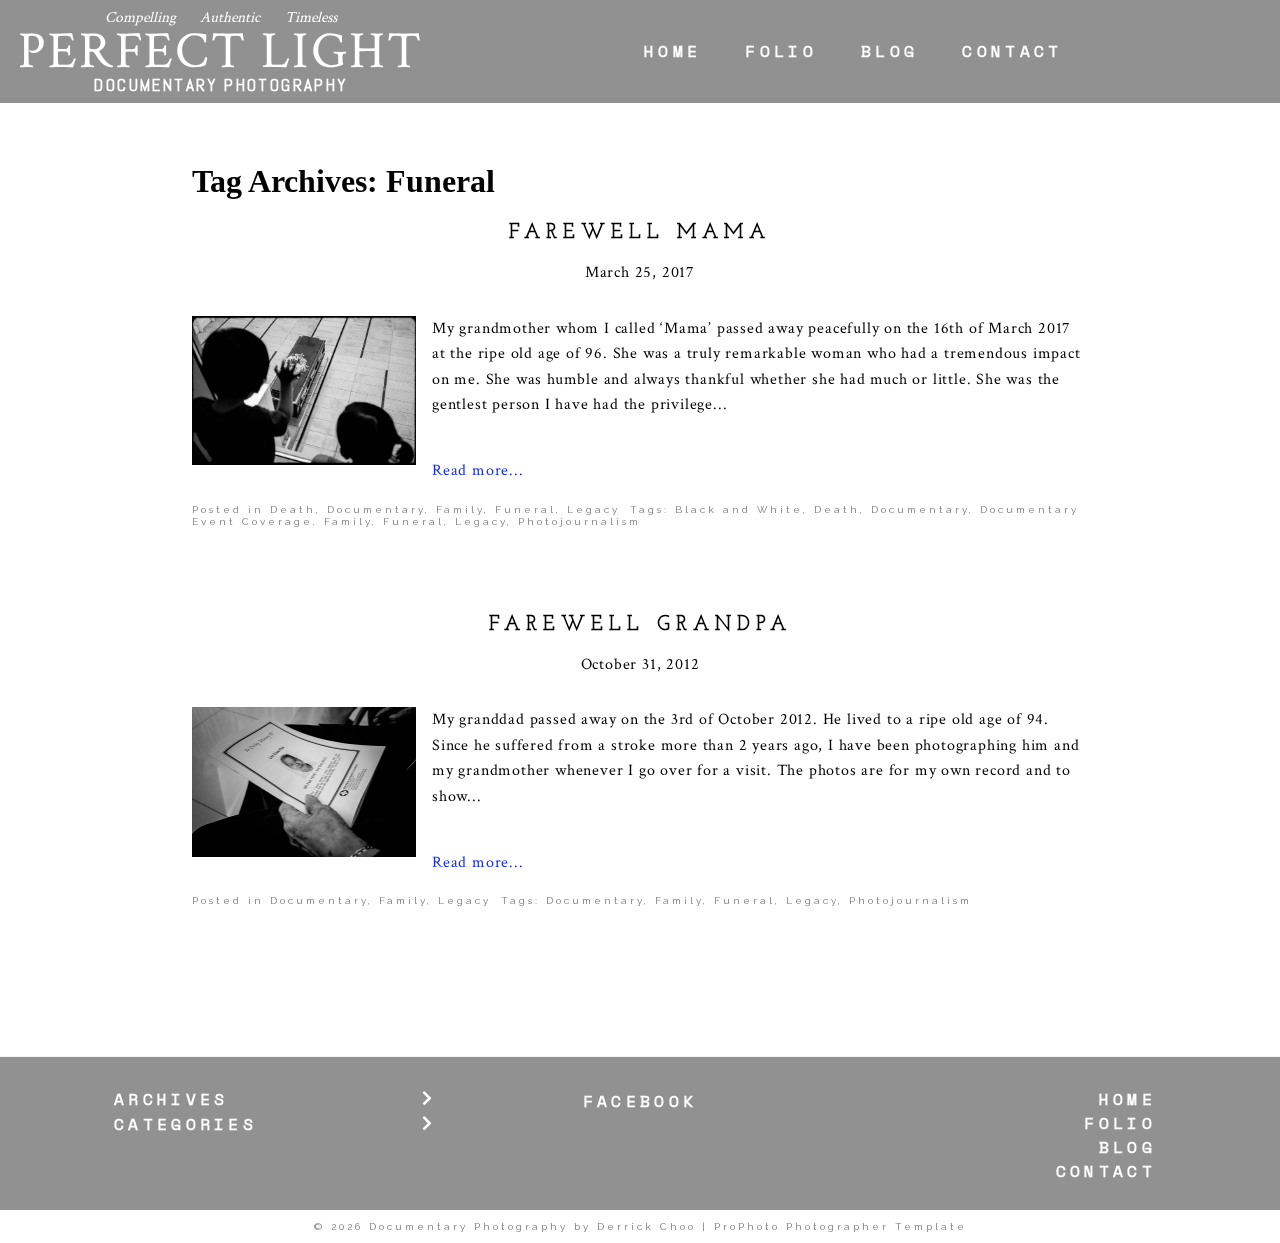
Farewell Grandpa (640, 625)
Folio (781, 51)
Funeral (525, 509)
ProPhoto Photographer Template (840, 1226)
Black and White (739, 509)
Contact (1012, 51)
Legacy (593, 509)
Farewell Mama (640, 233)
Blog (889, 51)
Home (672, 51)
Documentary (376, 509)
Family (460, 509)
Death (293, 509)
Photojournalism (579, 521)
